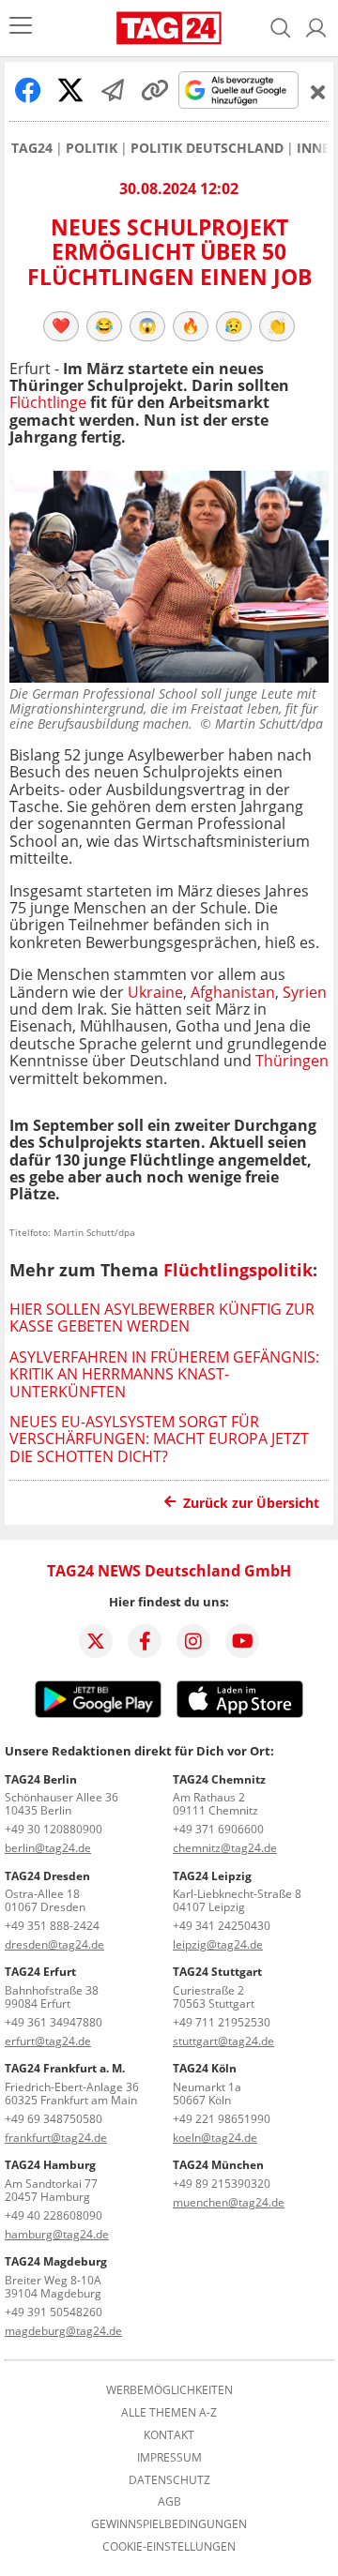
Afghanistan (233, 992)
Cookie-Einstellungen (169, 2547)
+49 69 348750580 (54, 2119)
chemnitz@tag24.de (225, 1848)
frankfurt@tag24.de (56, 2138)
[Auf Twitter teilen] (70, 90)
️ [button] (61, 325)
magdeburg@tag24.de (63, 2331)
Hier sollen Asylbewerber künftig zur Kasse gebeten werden (162, 1318)
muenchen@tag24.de (229, 2202)
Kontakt (169, 2435)
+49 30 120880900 (54, 1829)
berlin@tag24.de (48, 1848)
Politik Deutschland (207, 148)
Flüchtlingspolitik (238, 1270)
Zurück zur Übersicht (251, 1503)
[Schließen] (318, 92)
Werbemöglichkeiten (169, 2390)
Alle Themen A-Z (169, 2413)
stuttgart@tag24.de (223, 2041)
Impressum (169, 2458)
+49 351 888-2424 (52, 1926)
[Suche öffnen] (281, 28)
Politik (92, 148)
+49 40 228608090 (54, 2215)
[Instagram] (193, 1641)
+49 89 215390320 (222, 2184)
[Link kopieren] (155, 90)
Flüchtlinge (48, 402)
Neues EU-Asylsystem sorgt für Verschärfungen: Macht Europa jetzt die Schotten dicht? (159, 1439)
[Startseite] (169, 28)
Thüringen (292, 1061)
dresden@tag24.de (54, 1944)
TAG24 (32, 148)
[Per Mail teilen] (113, 90)
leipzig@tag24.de (218, 1944)
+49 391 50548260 (54, 2312)
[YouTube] (242, 1641)
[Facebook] (145, 1641)
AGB (169, 2502)
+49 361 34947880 (54, 2022)
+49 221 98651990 (222, 2119)
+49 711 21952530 (222, 2022)
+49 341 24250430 (222, 1926)
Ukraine (155, 992)
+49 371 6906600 (218, 1829)
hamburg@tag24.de (57, 2234)
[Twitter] (96, 1641)
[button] (316, 28)
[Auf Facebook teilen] (28, 90)
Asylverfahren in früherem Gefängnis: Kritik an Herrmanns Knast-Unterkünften (164, 1374)
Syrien (305, 992)
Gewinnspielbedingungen (169, 2524)
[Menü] (21, 28)
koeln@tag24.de (215, 2138)
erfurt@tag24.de (48, 2041)
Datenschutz (169, 2480)
